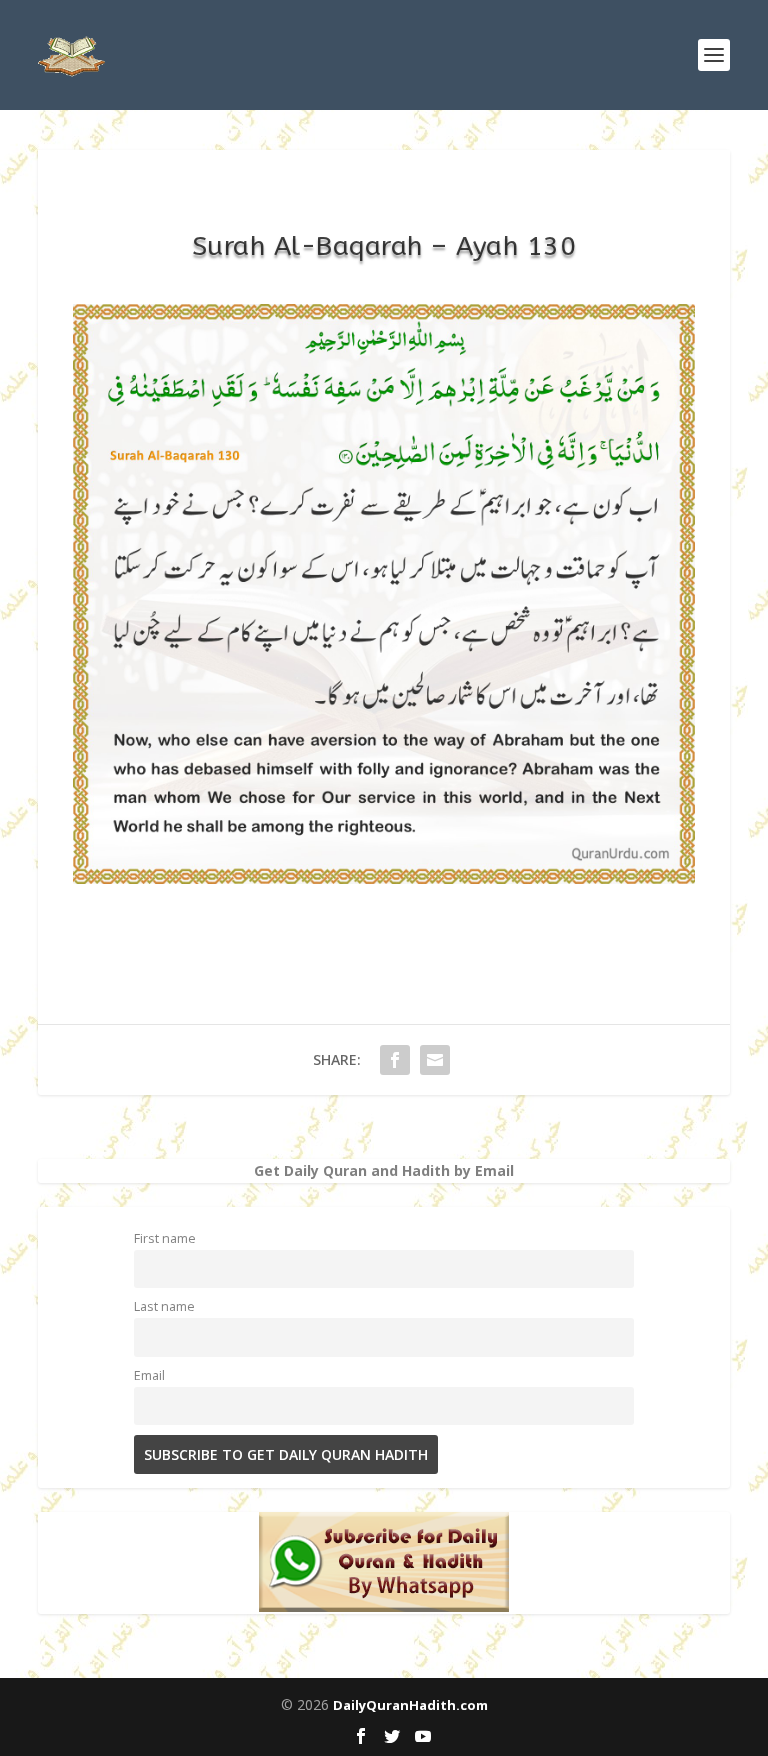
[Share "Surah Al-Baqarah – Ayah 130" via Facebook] (395, 1060)
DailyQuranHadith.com (410, 1705)
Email (149, 1375)
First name (165, 1238)
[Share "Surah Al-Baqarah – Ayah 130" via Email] (435, 1060)
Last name (164, 1306)
